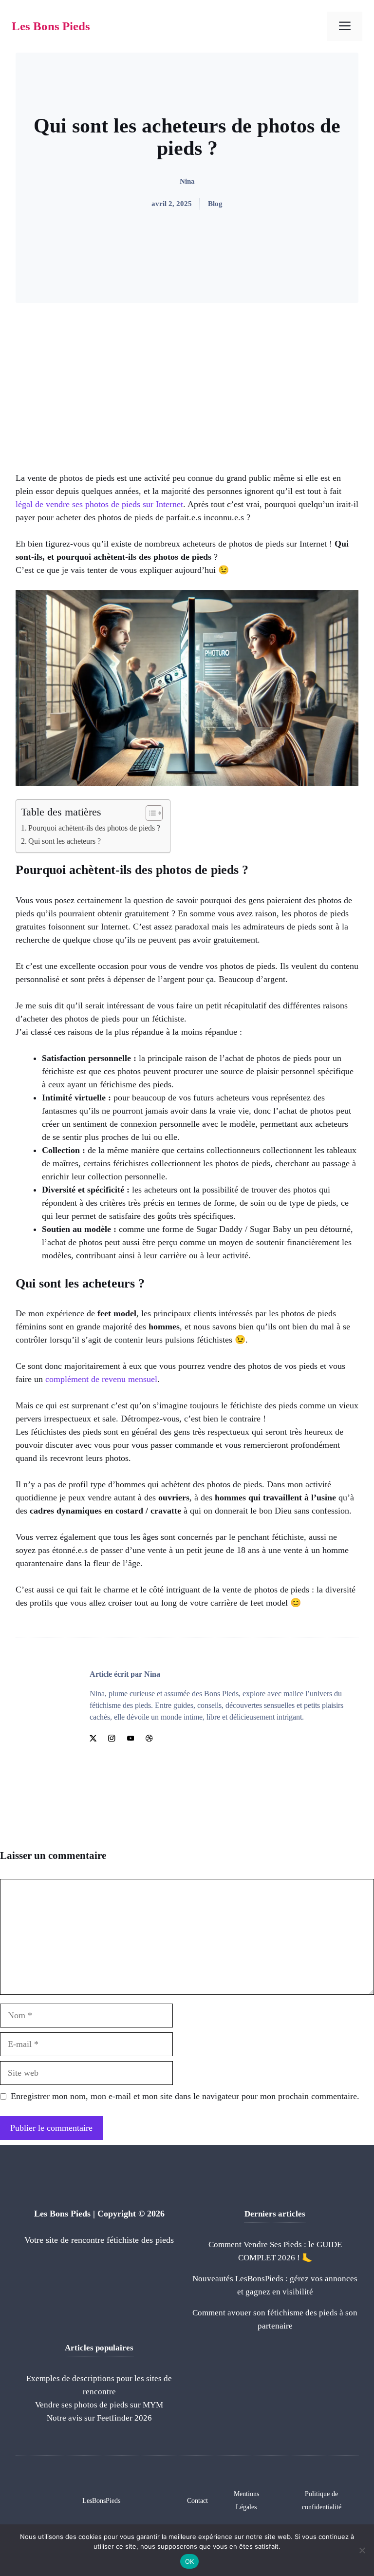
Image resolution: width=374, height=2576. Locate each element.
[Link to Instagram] (112, 1738)
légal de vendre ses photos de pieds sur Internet (99, 504)
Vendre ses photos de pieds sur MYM (99, 2405)
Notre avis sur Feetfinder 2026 (99, 2418)
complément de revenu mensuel (101, 1379)
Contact (197, 2501)
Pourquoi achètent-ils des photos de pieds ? (94, 828)
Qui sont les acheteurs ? (65, 841)
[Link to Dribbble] (149, 1738)
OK (190, 2561)
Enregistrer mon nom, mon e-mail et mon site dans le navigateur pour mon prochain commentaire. (185, 2096)
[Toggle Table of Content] (149, 813)
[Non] (362, 2550)
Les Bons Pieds (51, 26)
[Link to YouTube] (131, 1738)
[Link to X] (93, 1738)
